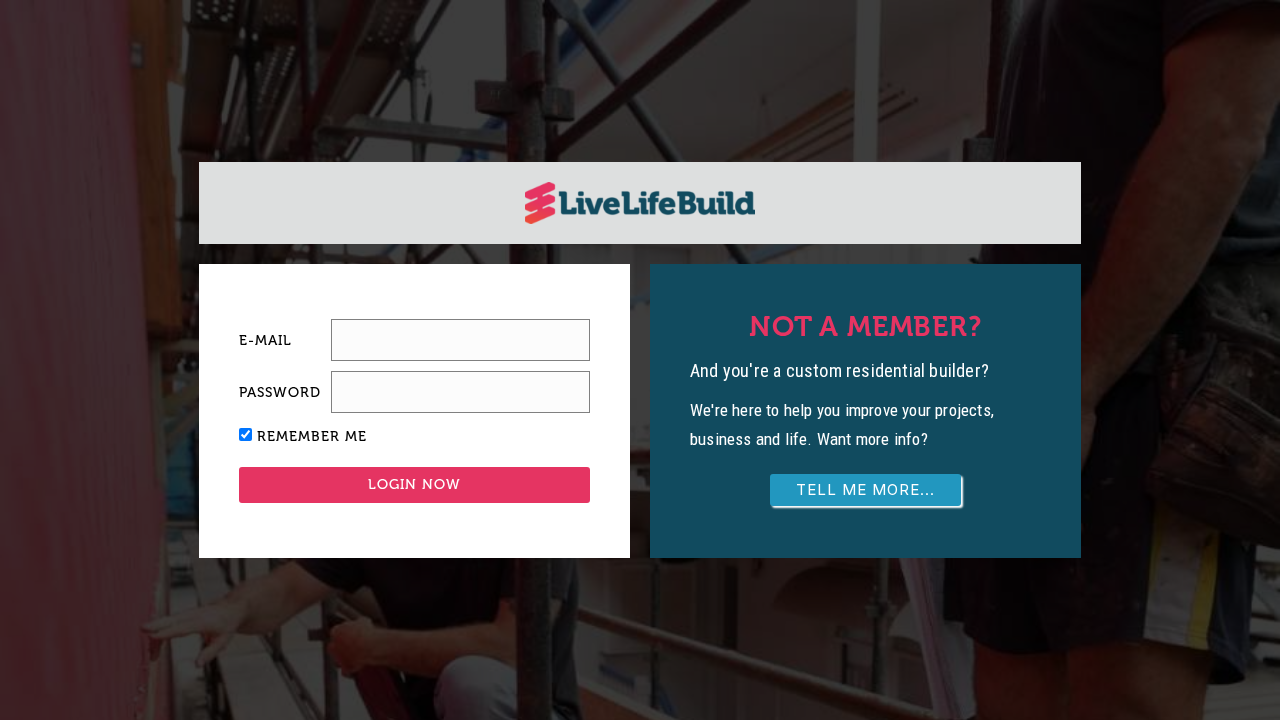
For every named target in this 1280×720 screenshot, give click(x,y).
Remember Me (312, 436)
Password (280, 392)
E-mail (265, 340)
